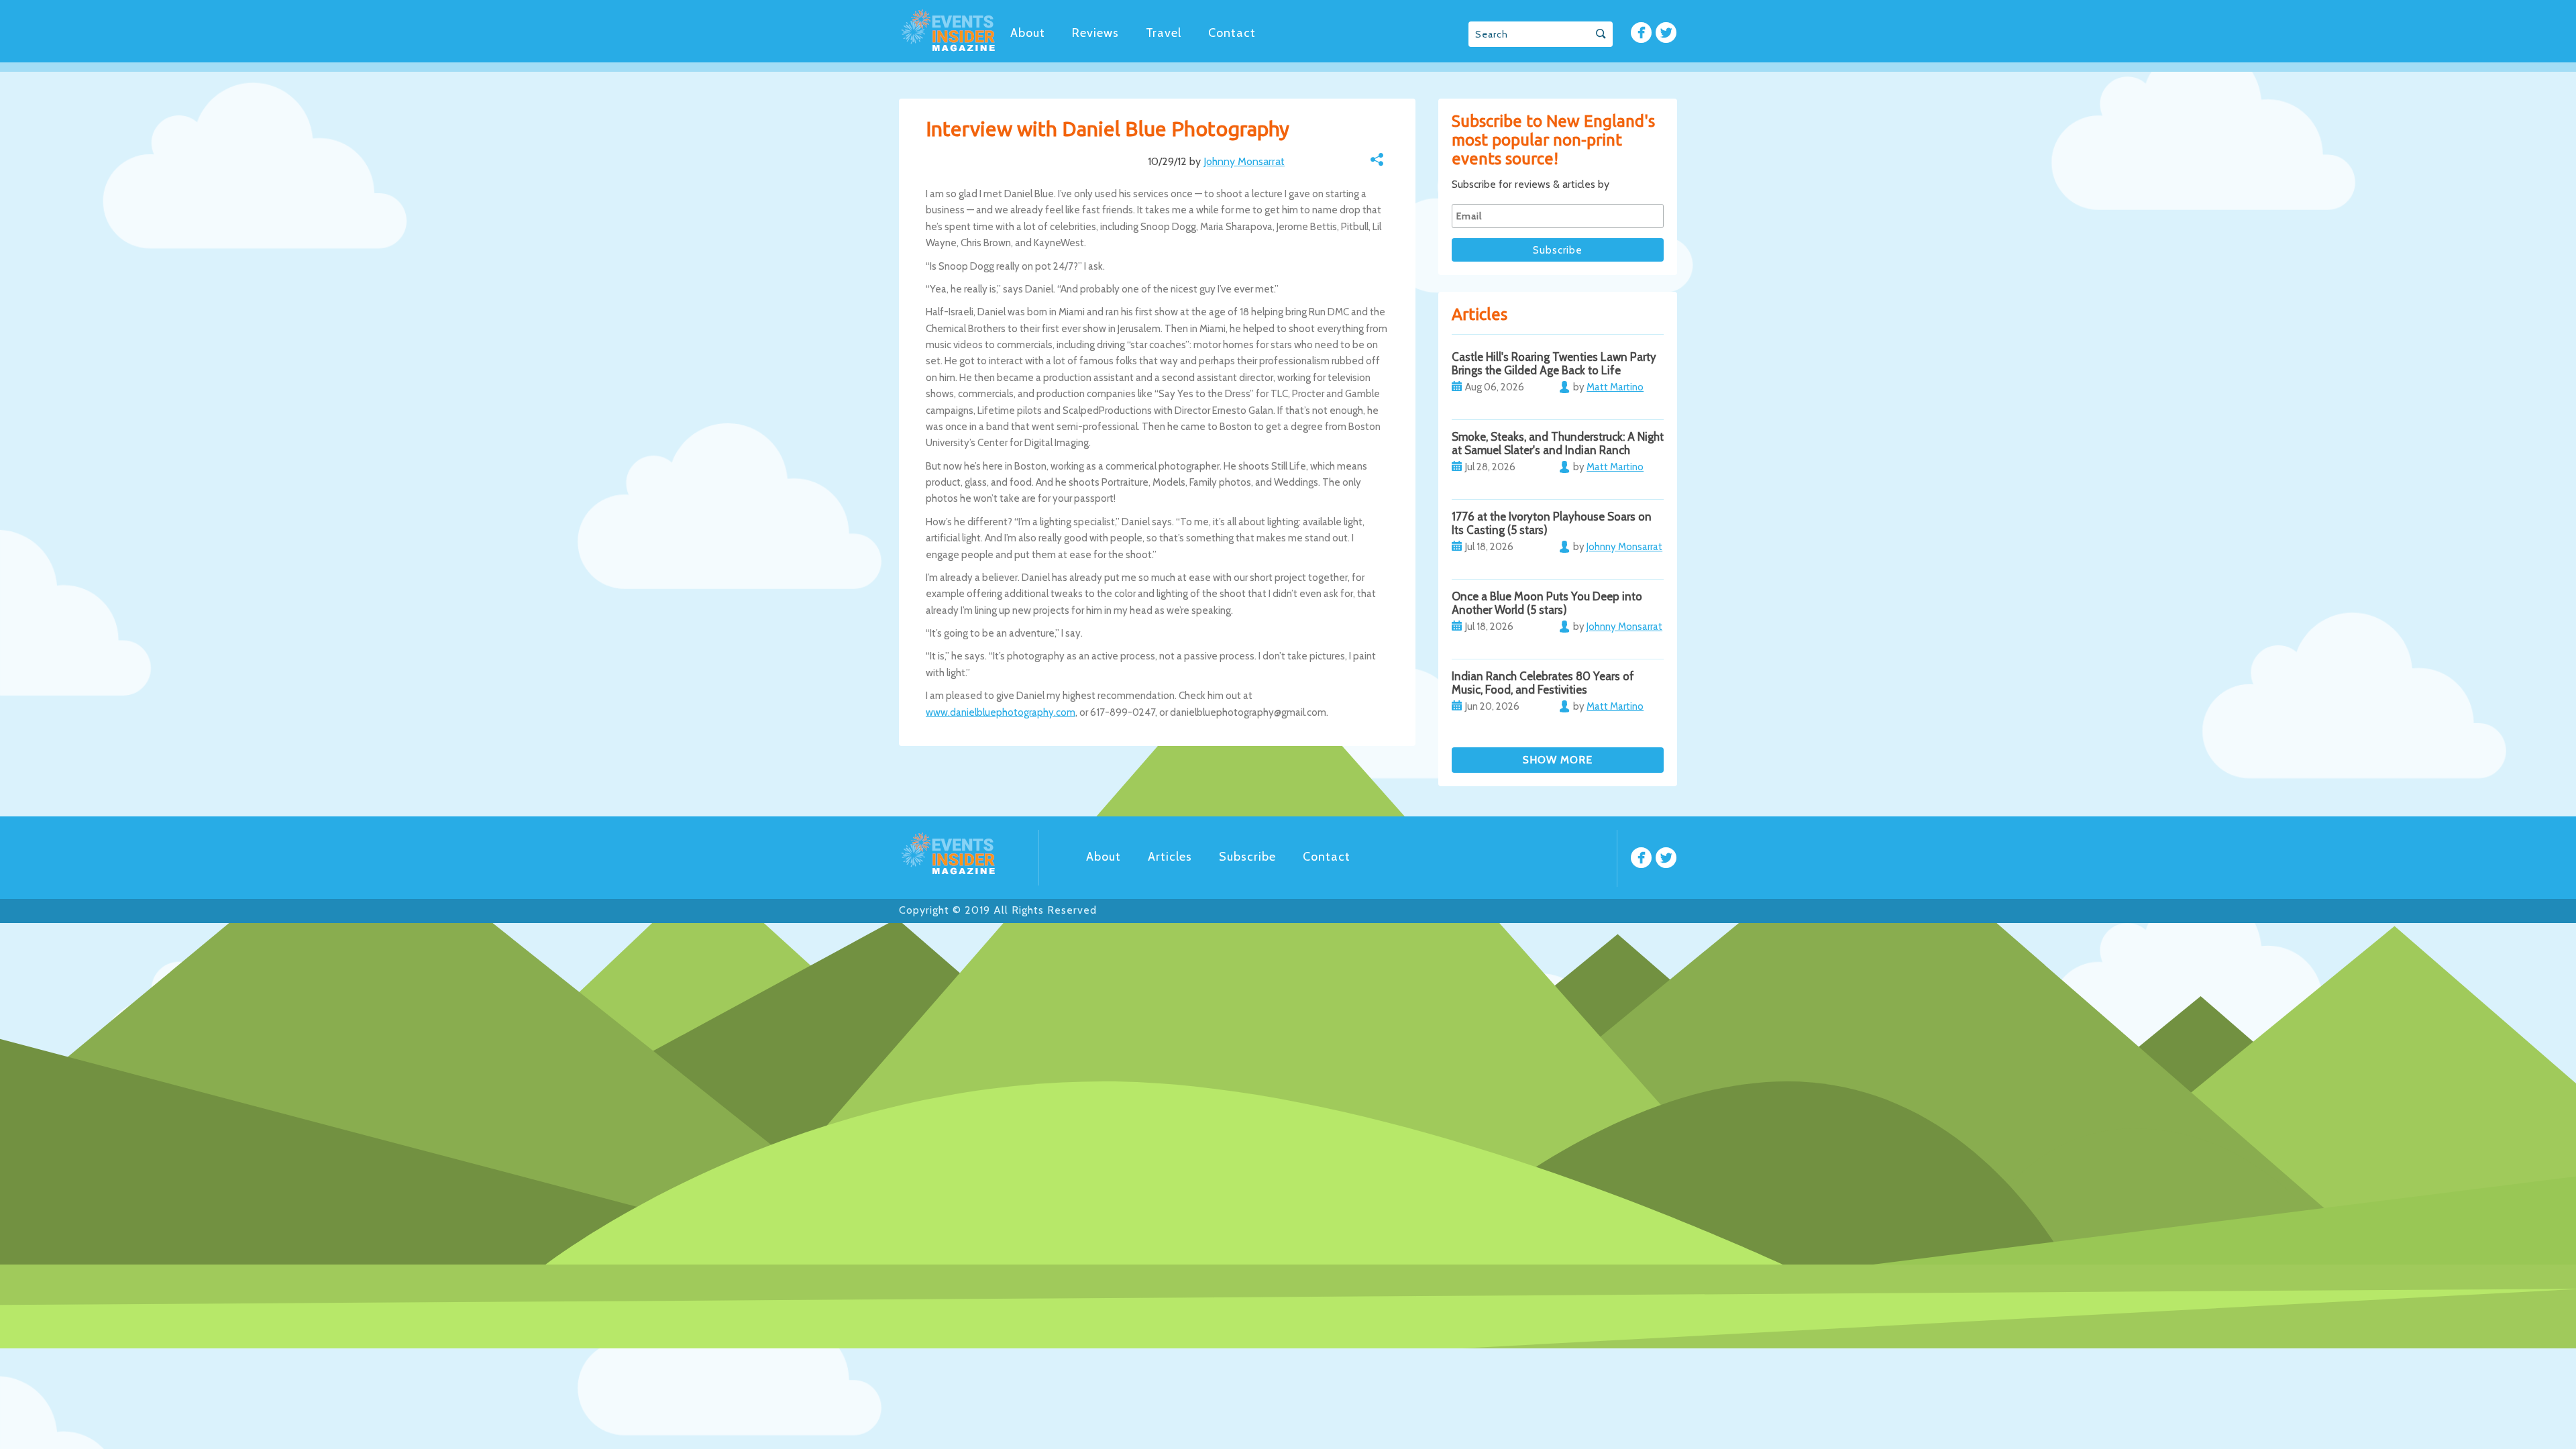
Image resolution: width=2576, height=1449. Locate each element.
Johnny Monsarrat (1244, 161)
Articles (1170, 857)
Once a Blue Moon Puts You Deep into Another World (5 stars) (1547, 603)
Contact (1232, 33)
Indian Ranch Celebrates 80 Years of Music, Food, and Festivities (1543, 683)
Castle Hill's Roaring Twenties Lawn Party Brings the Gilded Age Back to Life (1554, 364)
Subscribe (1247, 857)
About (1028, 33)
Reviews (1095, 33)
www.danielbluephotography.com (1001, 712)
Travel (1164, 33)
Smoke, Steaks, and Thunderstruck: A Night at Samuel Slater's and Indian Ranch (1558, 443)
